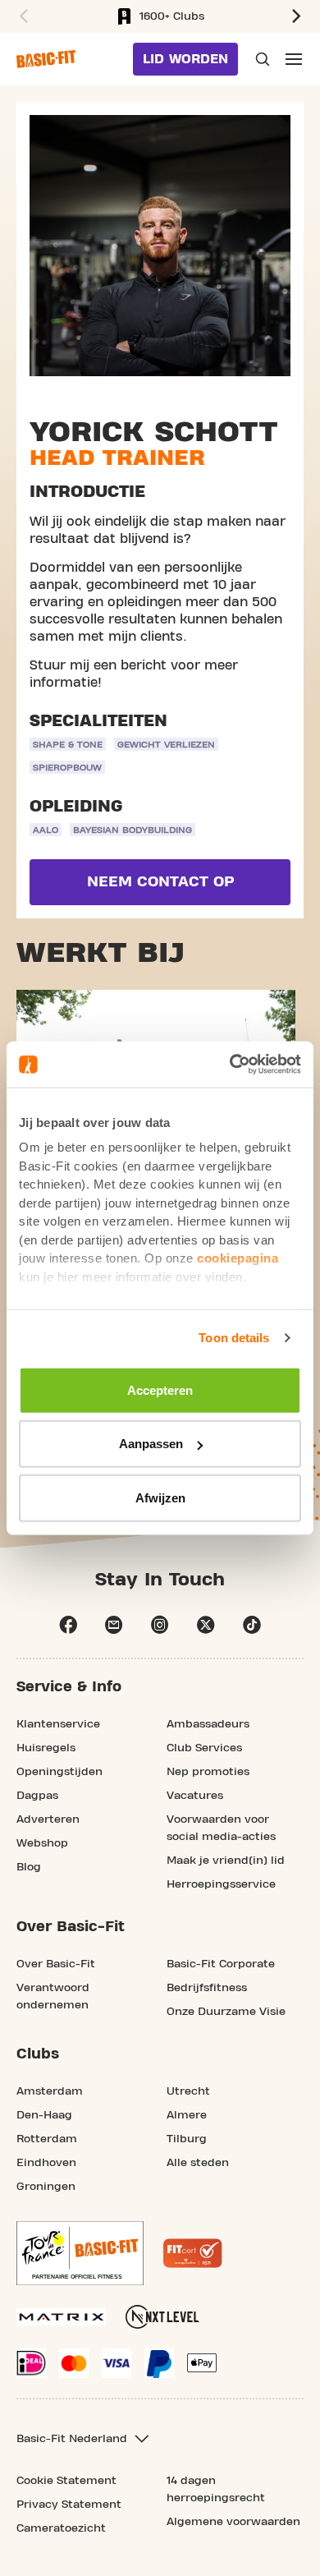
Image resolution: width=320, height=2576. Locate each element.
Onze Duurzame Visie (226, 2012)
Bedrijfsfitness (207, 1988)
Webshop (42, 1843)
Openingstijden (59, 1772)
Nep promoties (208, 1772)
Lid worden (185, 59)
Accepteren (160, 1389)
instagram (160, 1625)
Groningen (46, 2187)
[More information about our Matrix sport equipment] (61, 2317)
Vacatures (195, 1796)
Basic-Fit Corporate (221, 1964)
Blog (29, 1867)
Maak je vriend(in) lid (226, 1861)
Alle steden (198, 2163)
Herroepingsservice (221, 1884)
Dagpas (37, 1796)
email (114, 1625)
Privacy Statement (69, 2505)
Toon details (234, 1338)
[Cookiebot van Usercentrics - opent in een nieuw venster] (230, 1065)
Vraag (261, 59)
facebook (68, 1625)
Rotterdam (47, 2139)
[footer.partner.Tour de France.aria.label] (80, 2253)
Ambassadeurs (208, 1724)
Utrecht (188, 2091)
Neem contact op (160, 882)
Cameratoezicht (61, 2528)
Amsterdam (50, 2091)
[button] (21, 16)
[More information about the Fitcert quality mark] (193, 2253)
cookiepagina (238, 1258)
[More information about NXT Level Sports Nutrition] (162, 2317)
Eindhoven (46, 2163)
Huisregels (46, 1748)
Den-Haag (44, 2115)
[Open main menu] (294, 59)
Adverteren (48, 1819)
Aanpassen (151, 1444)
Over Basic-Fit (56, 1964)
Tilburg (187, 2139)
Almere (187, 2115)
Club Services (204, 1748)
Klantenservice (58, 1724)
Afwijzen (160, 1497)
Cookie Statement (66, 2481)
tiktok (252, 1625)
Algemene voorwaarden (233, 2522)
